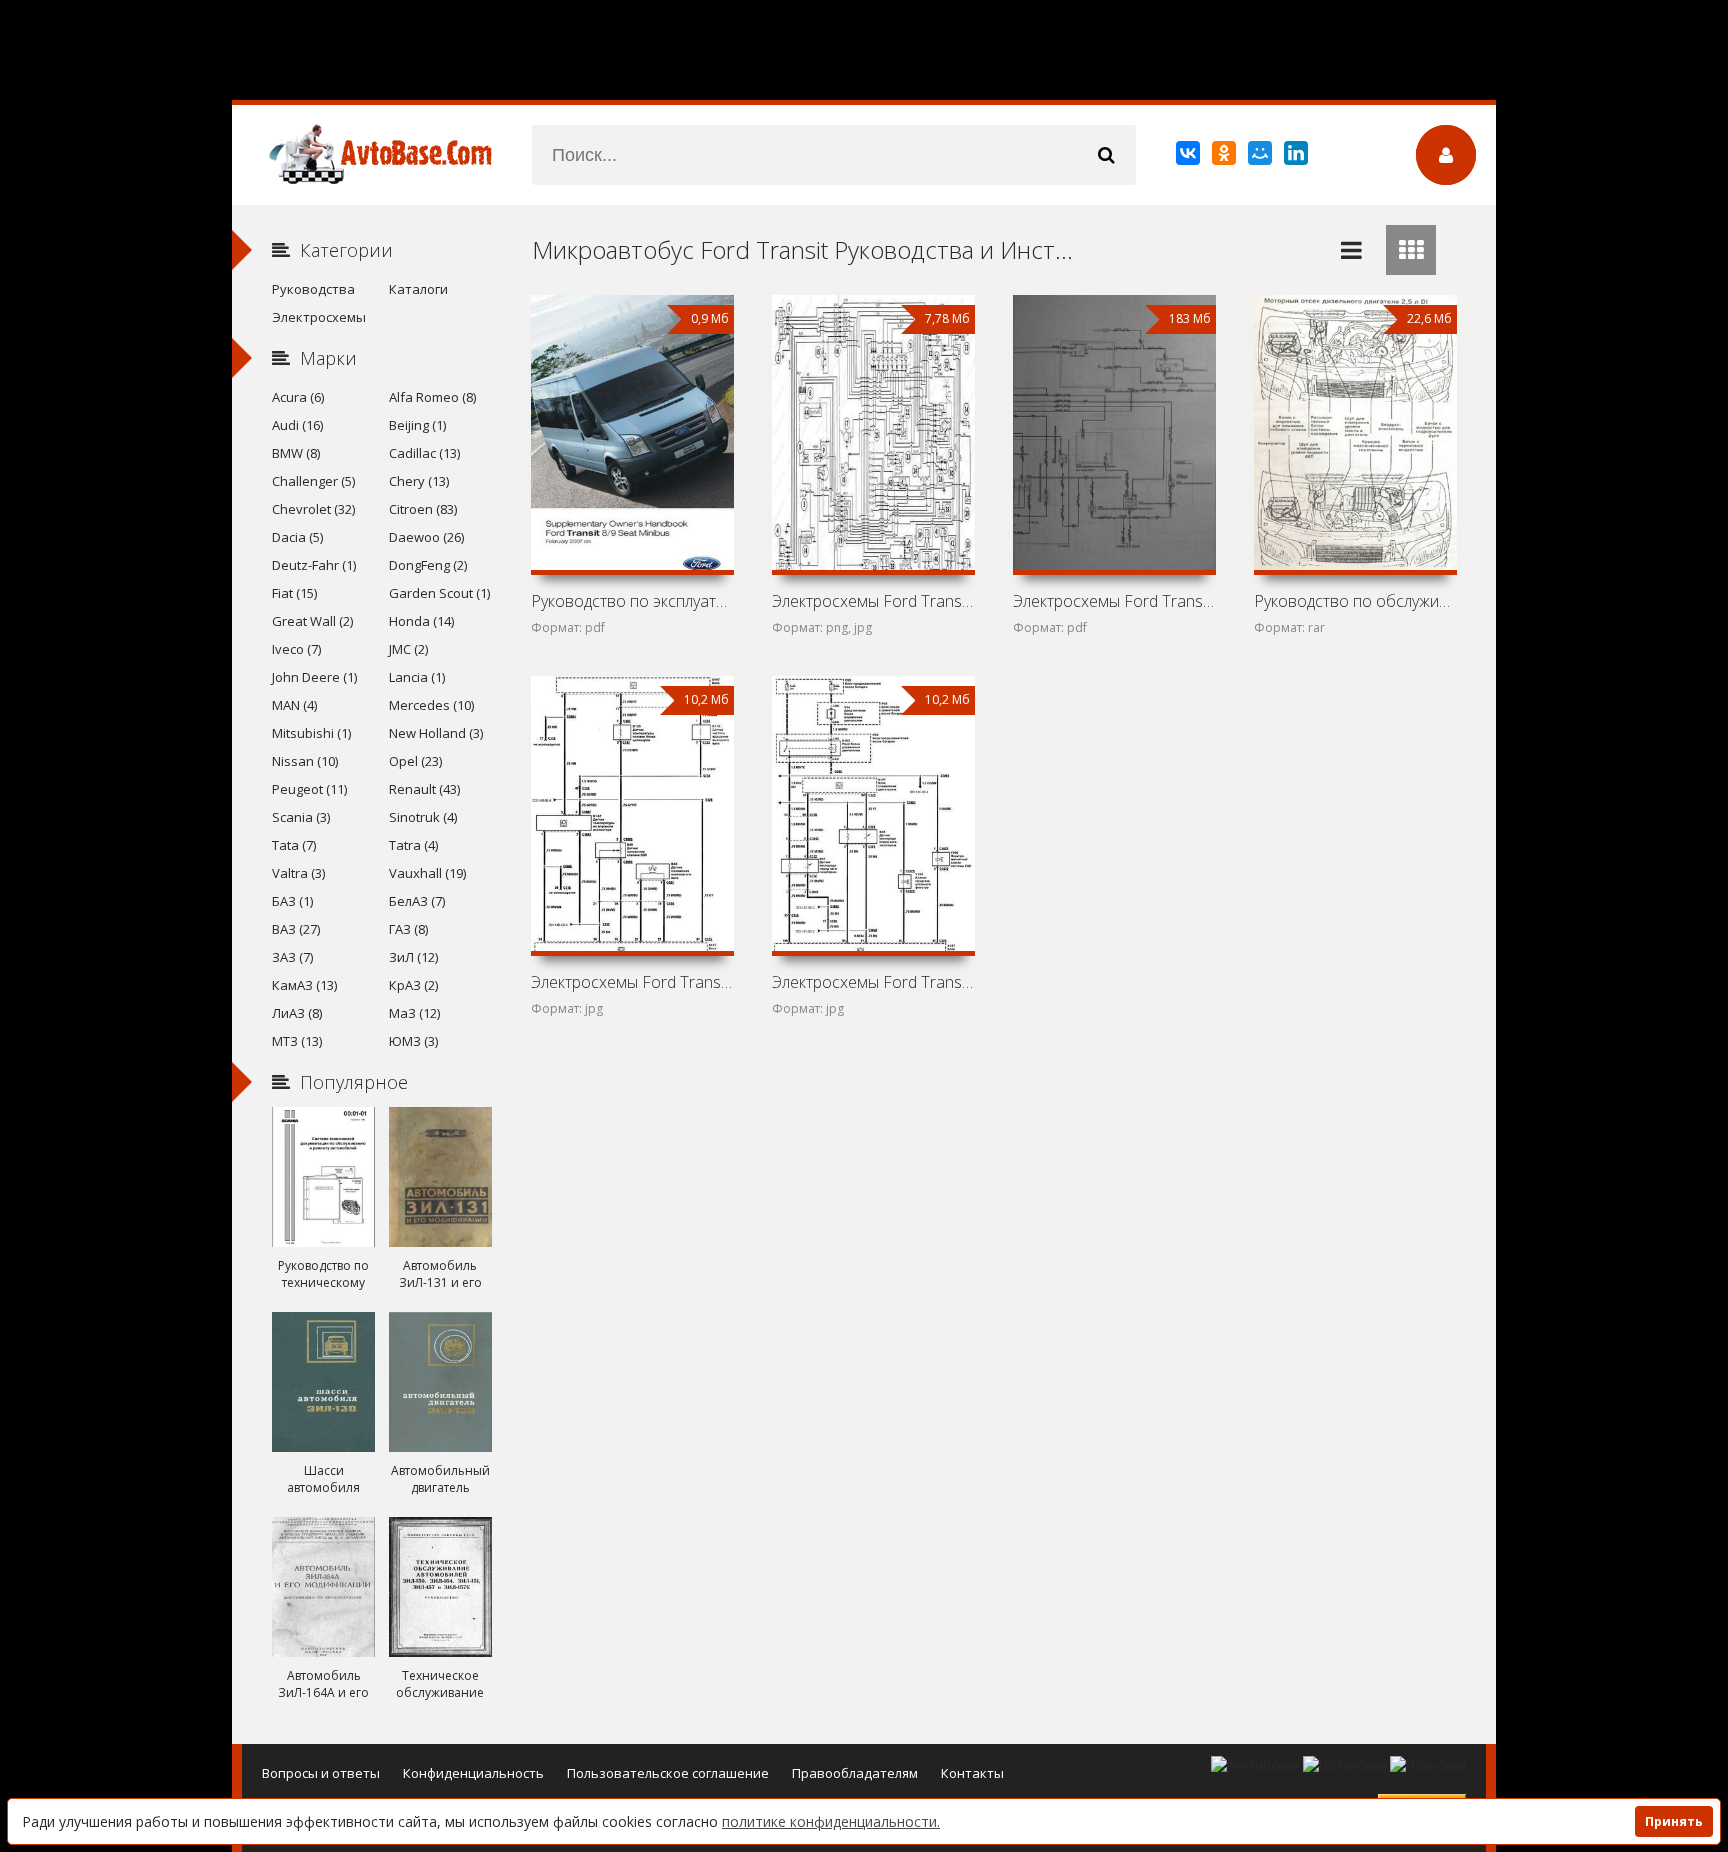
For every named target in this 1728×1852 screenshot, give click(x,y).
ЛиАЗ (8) (297, 1013)
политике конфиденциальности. (831, 1821)
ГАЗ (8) (408, 929)
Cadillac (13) (424, 453)
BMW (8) (296, 453)
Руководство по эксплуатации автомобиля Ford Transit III (632, 601)
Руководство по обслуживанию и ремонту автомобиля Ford (1355, 601)
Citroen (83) (423, 509)
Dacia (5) (297, 537)
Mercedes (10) (431, 705)
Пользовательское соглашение (668, 1773)
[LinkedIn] (1297, 157)
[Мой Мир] (1261, 157)
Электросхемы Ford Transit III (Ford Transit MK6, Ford (1114, 601)
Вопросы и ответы (321, 1773)
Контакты (972, 1773)
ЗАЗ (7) (292, 957)
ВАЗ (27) (296, 929)
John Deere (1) (314, 677)
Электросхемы (319, 317)
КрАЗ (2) (413, 985)
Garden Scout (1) (439, 593)
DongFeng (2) (428, 565)
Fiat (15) (294, 593)
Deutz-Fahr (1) (314, 565)
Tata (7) (294, 845)
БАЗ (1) (292, 901)
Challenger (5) (313, 481)
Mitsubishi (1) (311, 733)
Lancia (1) (417, 677)
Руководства (313, 289)
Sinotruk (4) (423, 817)
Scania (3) (301, 817)
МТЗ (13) (297, 1041)
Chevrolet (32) (313, 509)
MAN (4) (294, 705)
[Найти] (1106, 155)
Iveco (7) (296, 649)
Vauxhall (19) (427, 873)
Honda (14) (421, 621)
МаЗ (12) (414, 1013)
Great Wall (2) (312, 621)
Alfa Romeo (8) (432, 397)
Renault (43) (424, 789)
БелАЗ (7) (417, 901)
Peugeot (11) (309, 789)
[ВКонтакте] (1189, 157)
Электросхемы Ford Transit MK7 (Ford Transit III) (632, 982)
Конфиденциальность (473, 1773)
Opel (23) (415, 761)
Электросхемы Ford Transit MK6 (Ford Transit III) (873, 982)
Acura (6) (298, 397)
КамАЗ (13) (304, 985)
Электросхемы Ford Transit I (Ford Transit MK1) (873, 601)
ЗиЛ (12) (413, 957)
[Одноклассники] (1225, 157)
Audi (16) (297, 425)
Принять (1674, 1821)
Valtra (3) (298, 873)
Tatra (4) (413, 845)
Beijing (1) (417, 425)
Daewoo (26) (426, 537)
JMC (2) (408, 649)
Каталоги (418, 289)
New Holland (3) (436, 733)
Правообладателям (855, 1773)
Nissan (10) (305, 761)
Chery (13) (419, 481)
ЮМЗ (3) (413, 1041)
